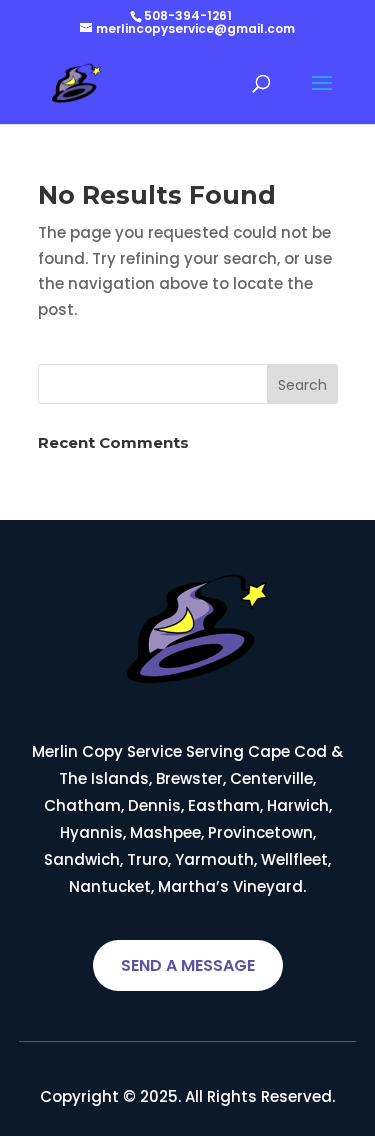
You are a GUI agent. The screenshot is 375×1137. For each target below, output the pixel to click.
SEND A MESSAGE (188, 965)
